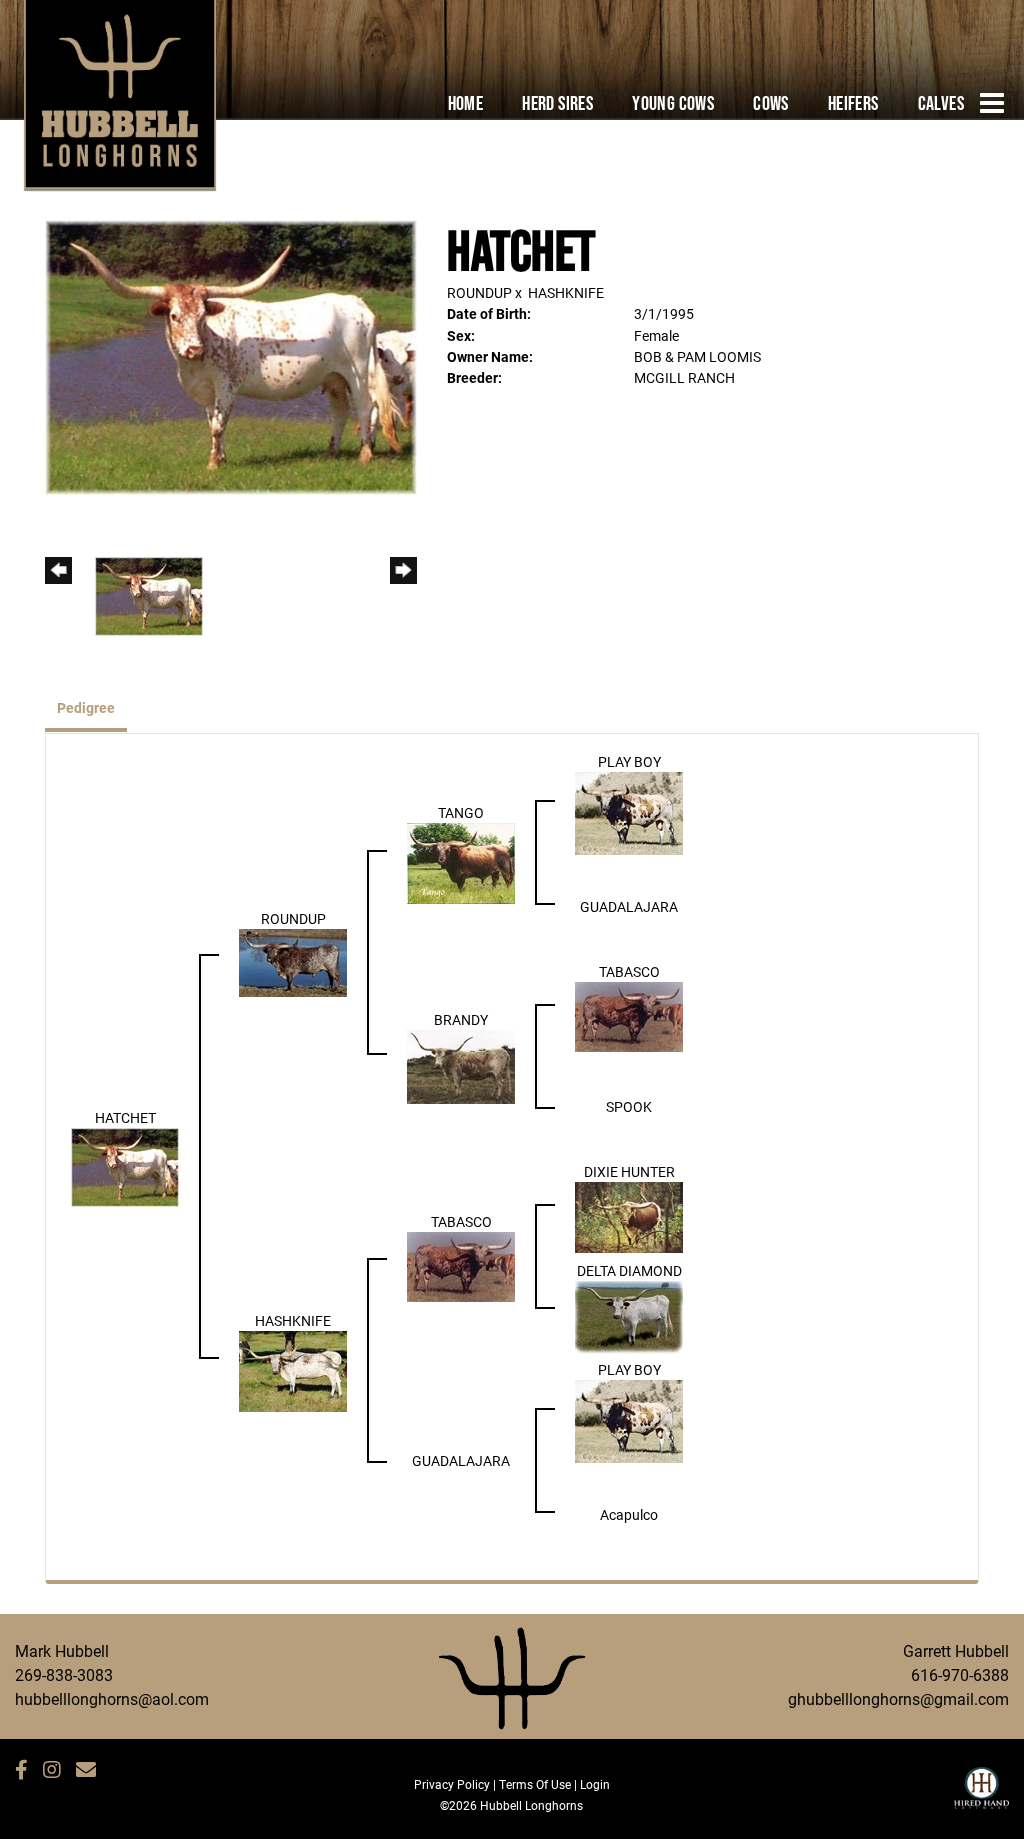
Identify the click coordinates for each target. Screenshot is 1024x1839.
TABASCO (629, 971)
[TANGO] (461, 861)
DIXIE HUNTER (629, 1171)
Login (595, 1784)
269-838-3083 (64, 1674)
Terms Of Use (535, 1784)
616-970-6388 (960, 1674)
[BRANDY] (461, 1065)
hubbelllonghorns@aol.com (112, 1698)
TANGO (461, 812)
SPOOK (629, 1106)
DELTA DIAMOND (629, 1270)
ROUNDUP (479, 292)
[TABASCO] (629, 1015)
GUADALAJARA (629, 906)
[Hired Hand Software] (981, 1797)
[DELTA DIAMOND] (629, 1315)
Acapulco (629, 1514)
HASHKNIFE (566, 292)
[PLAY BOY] (629, 811)
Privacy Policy (452, 1784)
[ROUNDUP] (293, 961)
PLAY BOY (629, 761)
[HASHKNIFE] (293, 1369)
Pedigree (86, 707)
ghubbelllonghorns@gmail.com (898, 1698)
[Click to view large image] (231, 355)
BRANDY (461, 1019)
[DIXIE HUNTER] (629, 1215)
